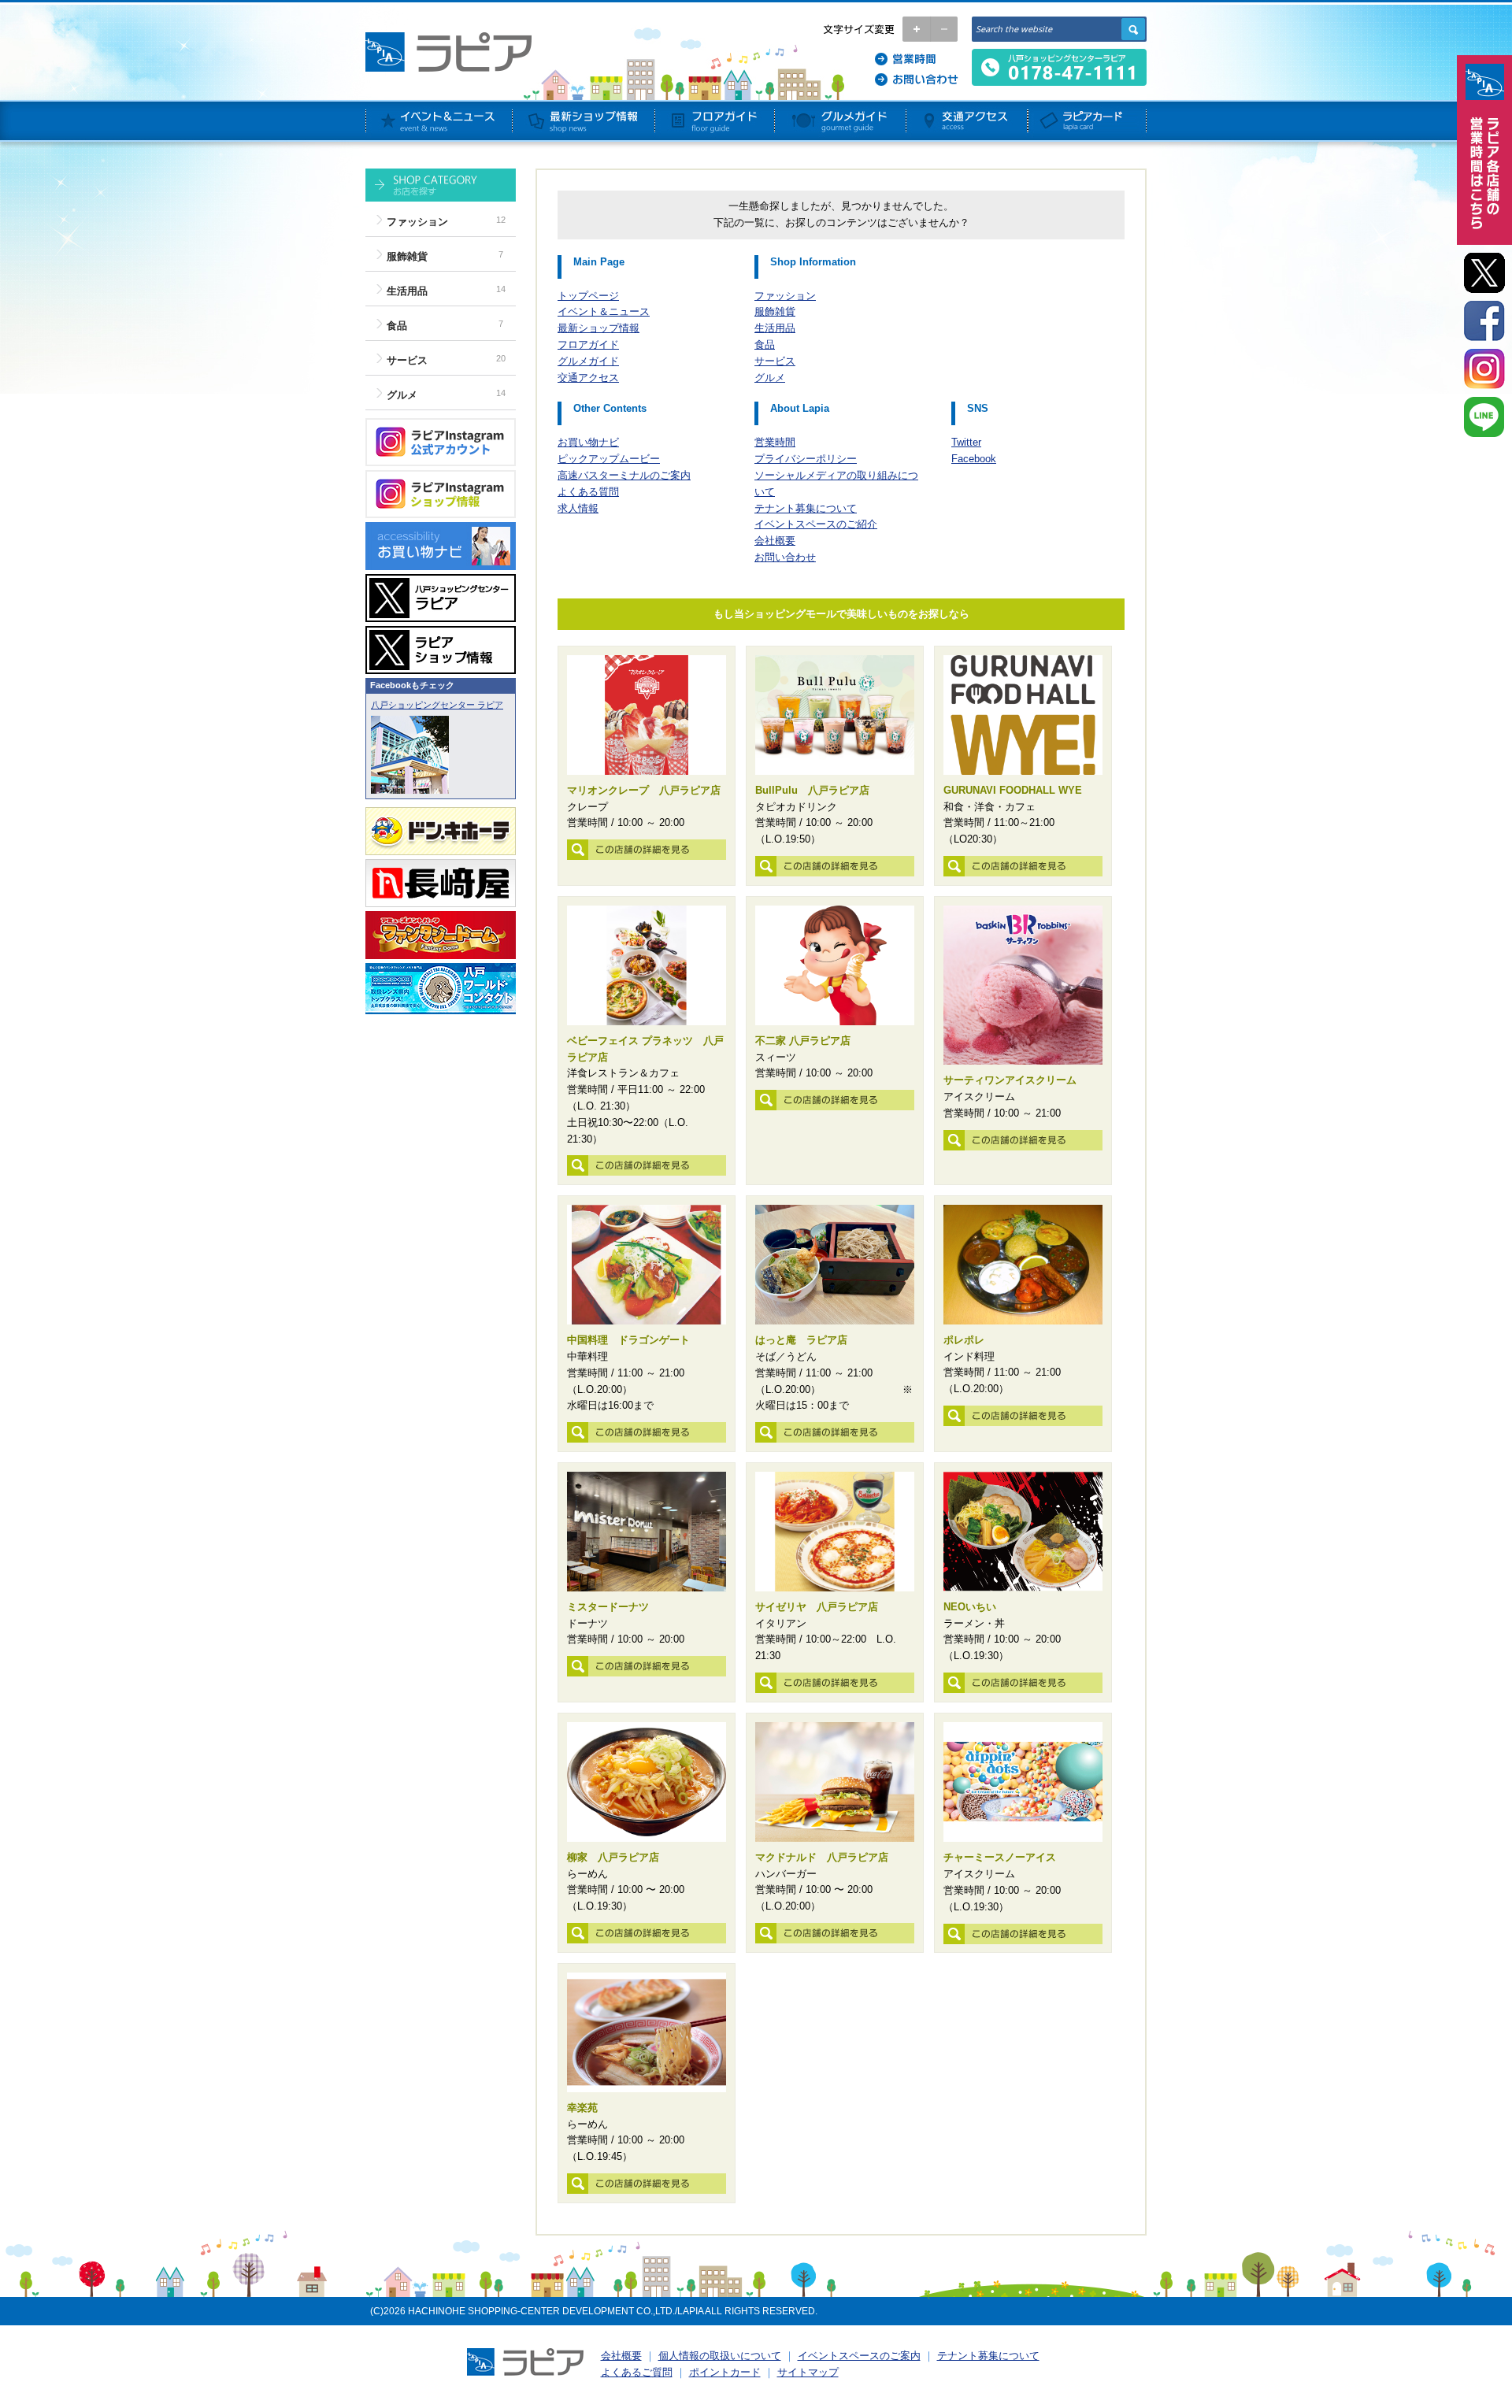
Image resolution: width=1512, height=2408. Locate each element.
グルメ (402, 395)
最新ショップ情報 (598, 328)
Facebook (974, 459)
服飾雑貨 (407, 256)
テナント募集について (806, 508)
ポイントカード (725, 2372)
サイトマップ (808, 2372)
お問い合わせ (785, 557)
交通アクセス (588, 378)
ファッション (417, 222)
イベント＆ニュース (604, 311)
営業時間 (775, 442)
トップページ (588, 296)
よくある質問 (588, 492)
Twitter (966, 442)
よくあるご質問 (637, 2372)
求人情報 (578, 508)
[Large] (916, 29)
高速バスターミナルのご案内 (624, 475)
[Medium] (944, 29)
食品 (397, 326)
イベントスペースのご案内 (859, 2356)
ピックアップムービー (609, 459)
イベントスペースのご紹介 (816, 524)
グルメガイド (588, 361)
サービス (407, 360)
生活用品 (407, 291)
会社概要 (775, 541)
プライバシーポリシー (806, 459)
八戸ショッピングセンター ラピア (437, 705)
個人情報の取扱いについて (720, 2356)
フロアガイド (588, 345)
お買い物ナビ (588, 442)
